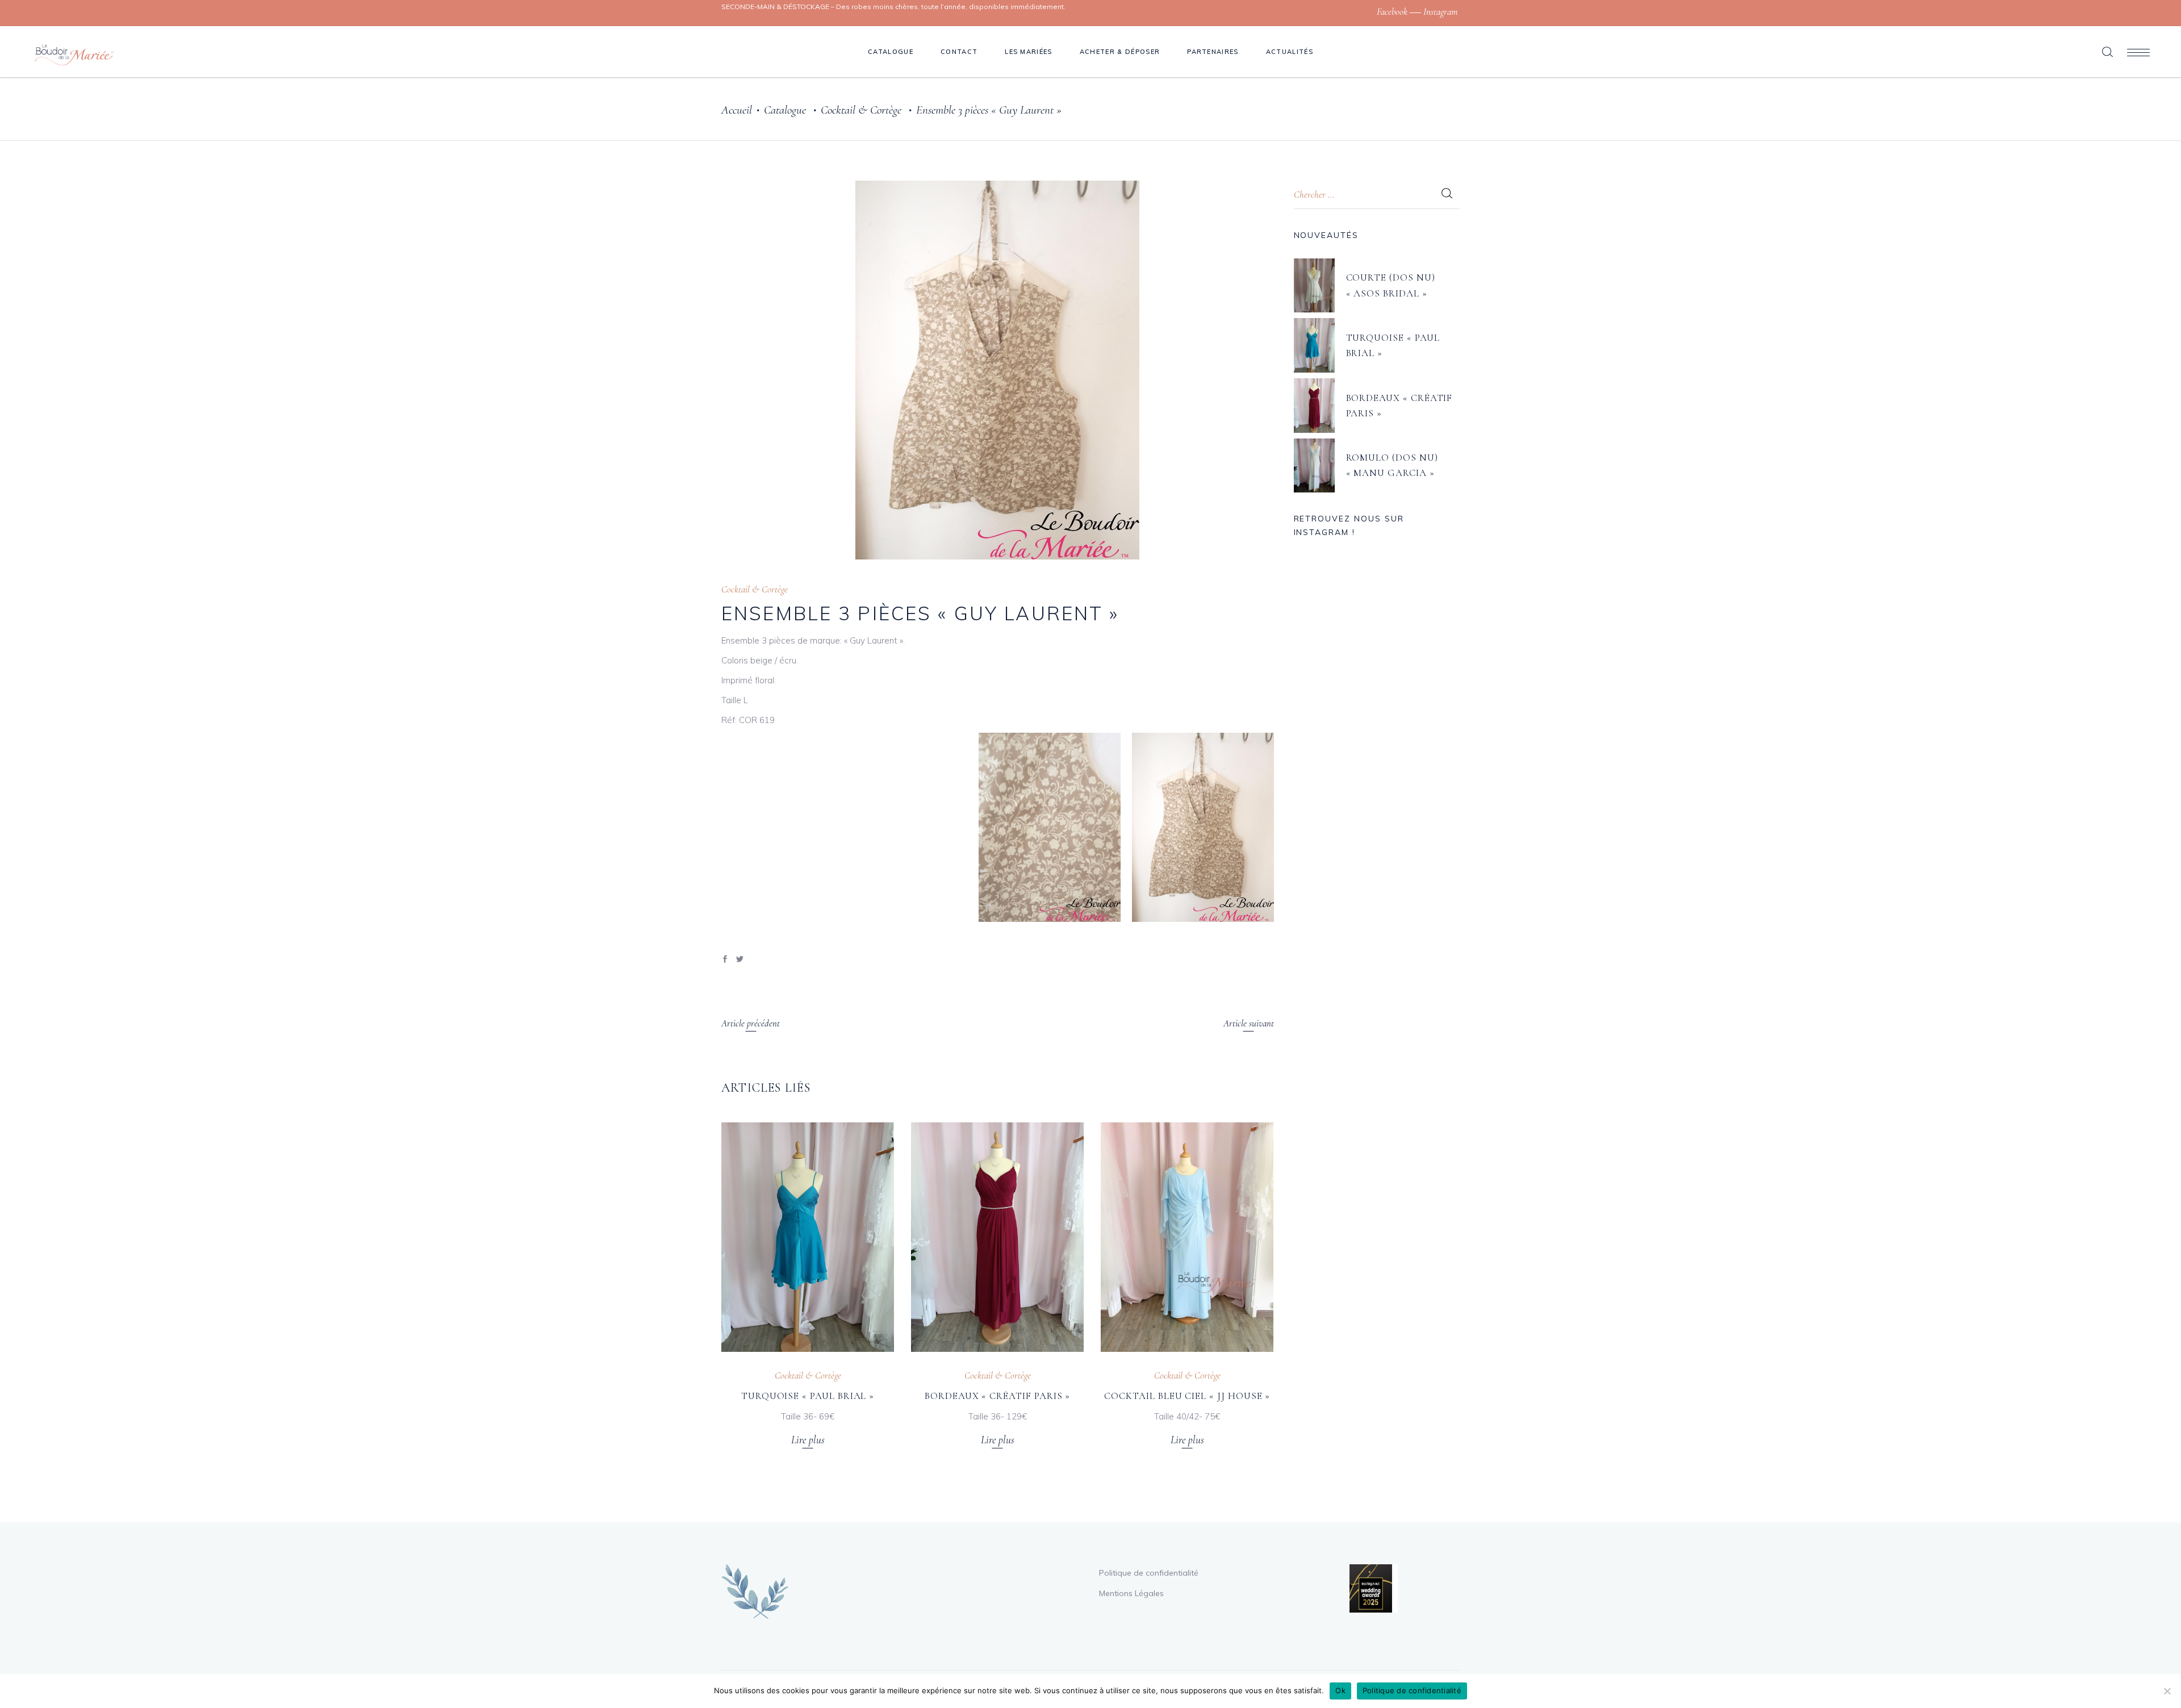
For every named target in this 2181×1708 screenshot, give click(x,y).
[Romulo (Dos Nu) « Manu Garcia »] (1314, 466)
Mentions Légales (1131, 1593)
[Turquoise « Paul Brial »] (808, 1237)
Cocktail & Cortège (861, 110)
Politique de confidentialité (1149, 1573)
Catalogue (785, 110)
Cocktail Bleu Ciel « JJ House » (1187, 1396)
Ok (1340, 1690)
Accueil (737, 110)
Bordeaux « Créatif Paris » (997, 1396)
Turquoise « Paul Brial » (808, 1396)
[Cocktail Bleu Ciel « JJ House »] (1187, 1237)
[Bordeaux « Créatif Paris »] (997, 1237)
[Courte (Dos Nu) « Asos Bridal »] (1314, 286)
